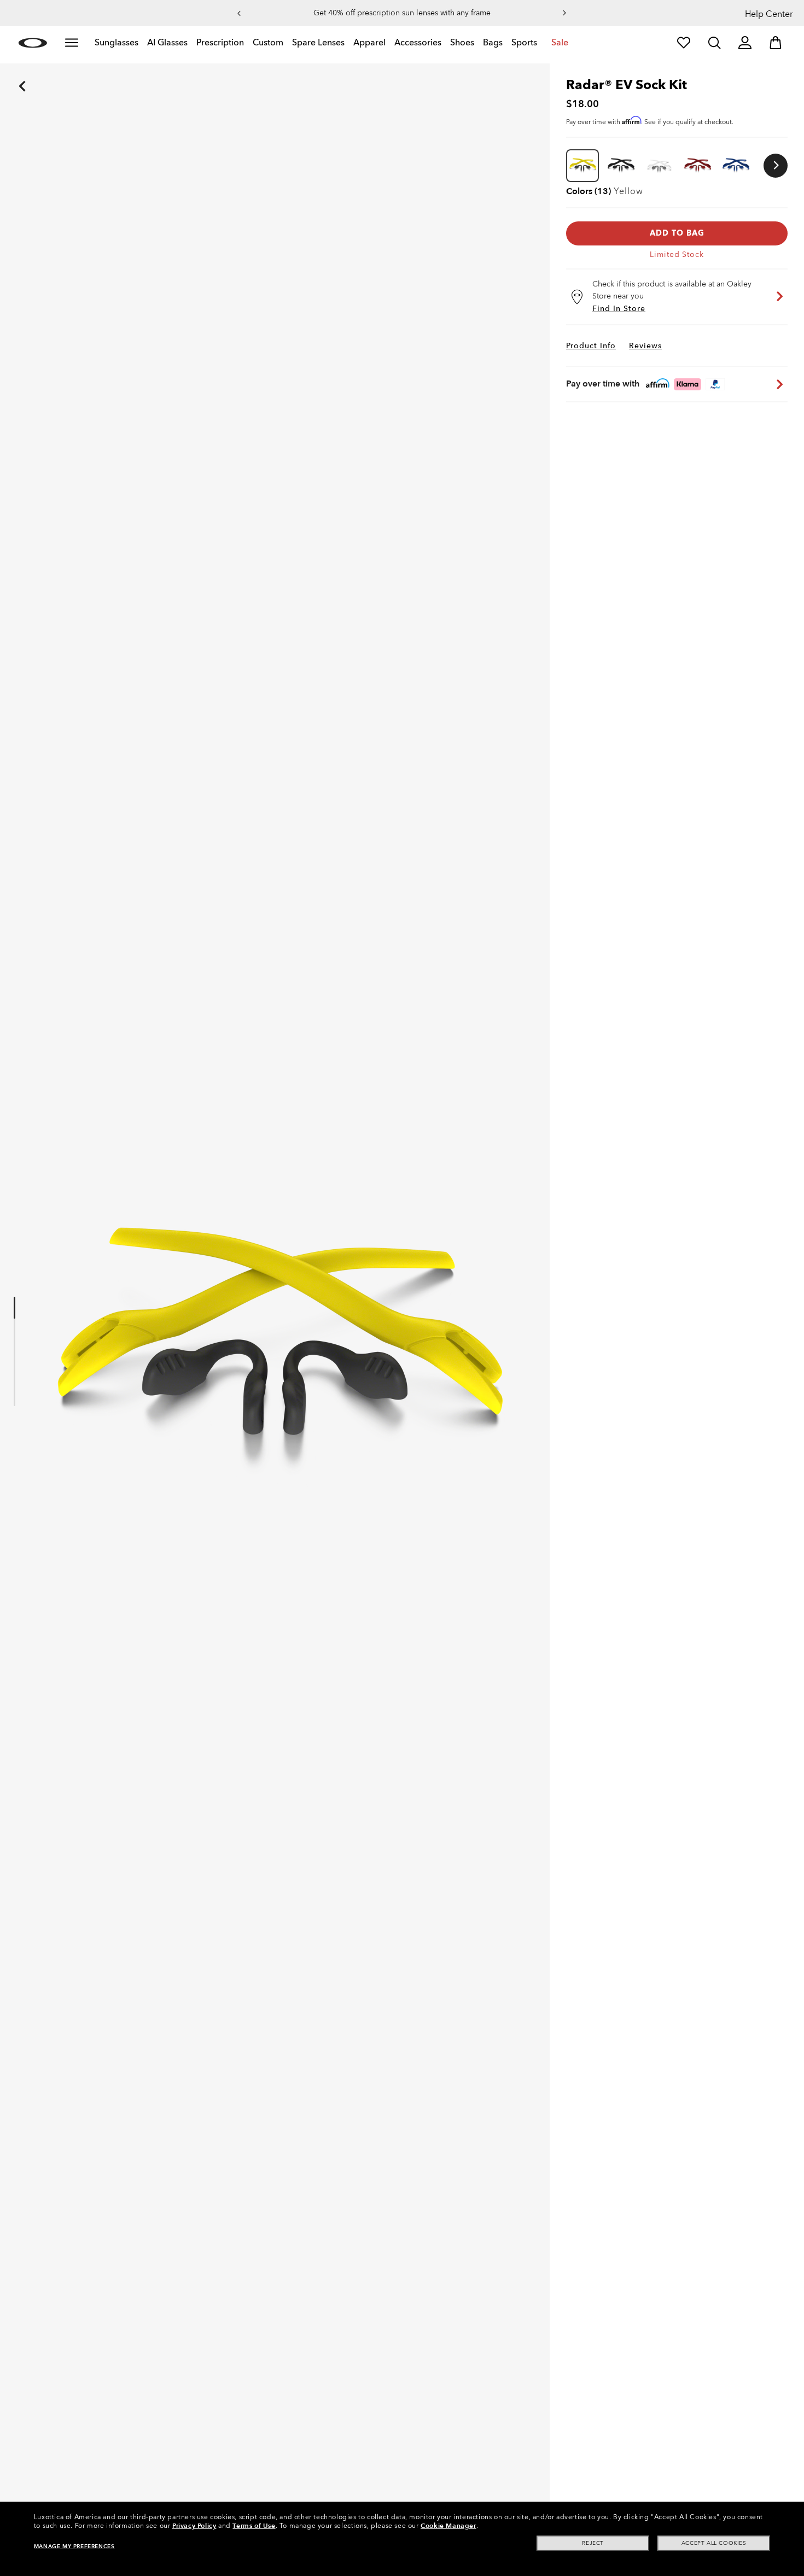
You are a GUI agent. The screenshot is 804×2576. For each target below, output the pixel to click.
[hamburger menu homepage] (72, 43)
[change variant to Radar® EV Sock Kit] (621, 166)
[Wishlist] (684, 43)
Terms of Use (254, 2526)
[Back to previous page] (5, 71)
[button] (239, 13)
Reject (593, 2543)
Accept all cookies (714, 2543)
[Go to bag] (776, 43)
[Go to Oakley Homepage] (33, 43)
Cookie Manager (448, 2526)
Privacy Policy (194, 2526)
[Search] (714, 43)
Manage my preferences (74, 2546)
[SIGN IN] (745, 43)
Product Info (591, 346)
